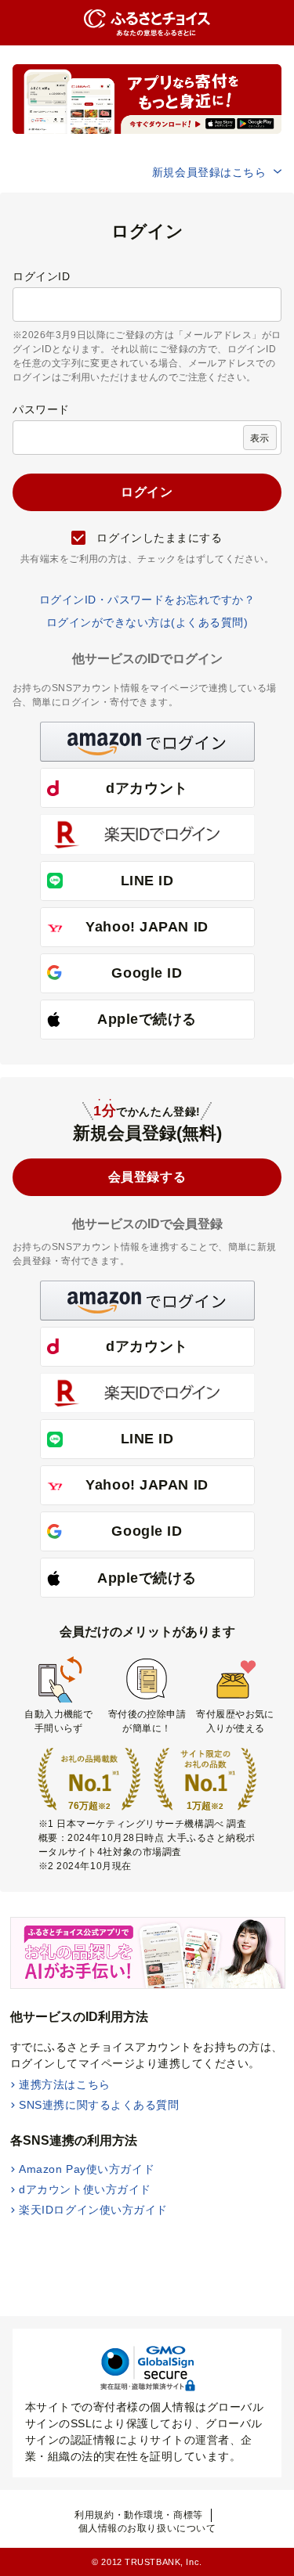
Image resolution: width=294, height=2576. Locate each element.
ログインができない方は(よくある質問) (147, 622)
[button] (147, 742)
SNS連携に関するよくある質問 (99, 2105)
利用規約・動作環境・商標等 (138, 2515)
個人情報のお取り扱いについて (147, 2528)
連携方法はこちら (64, 2084)
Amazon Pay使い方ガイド (87, 2169)
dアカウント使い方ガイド (85, 2189)
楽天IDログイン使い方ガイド (93, 2210)
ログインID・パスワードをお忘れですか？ (147, 600)
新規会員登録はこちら (209, 172)
